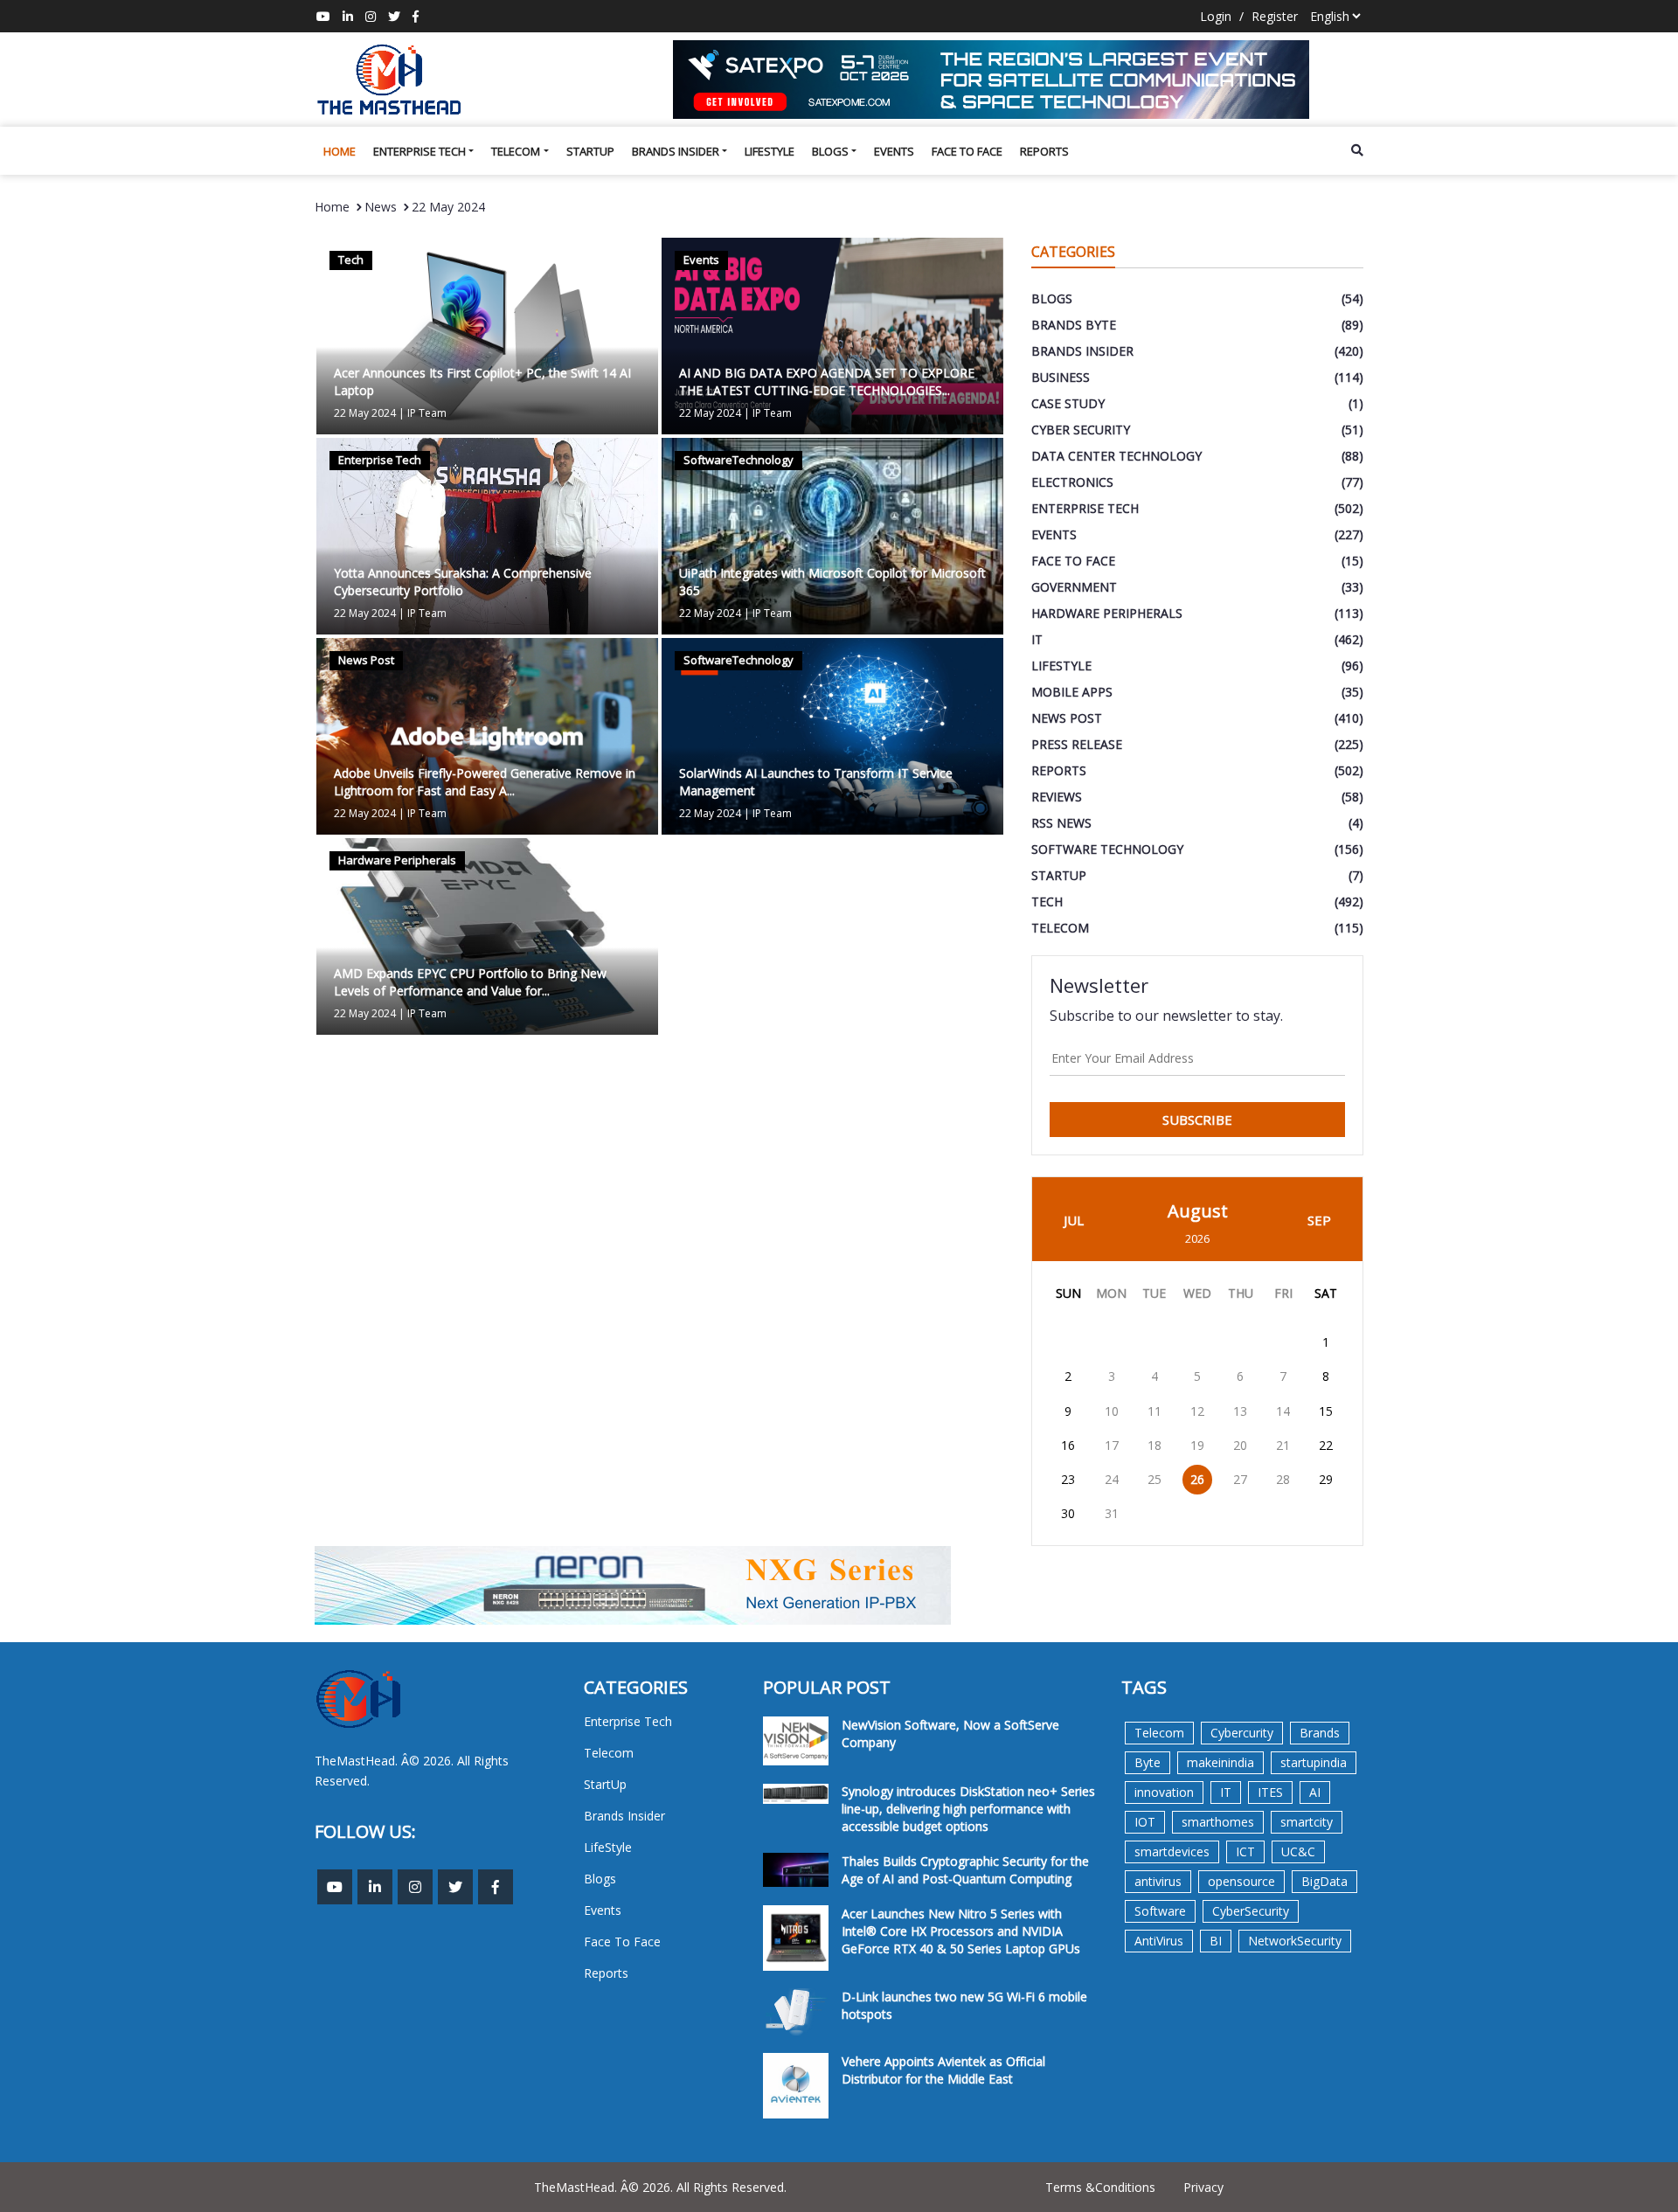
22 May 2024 (448, 207)
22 (1326, 1445)
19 (1197, 1445)
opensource (1241, 1881)
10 (1112, 1411)
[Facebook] (416, 16)
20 (1240, 1445)
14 (1283, 1411)
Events (894, 151)
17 (1112, 1445)
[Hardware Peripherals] (487, 935)
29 (1326, 1479)
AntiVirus (1159, 1941)
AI (1315, 1792)
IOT (1145, 1822)
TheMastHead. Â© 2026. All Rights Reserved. (660, 2187)
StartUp (590, 151)
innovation (1164, 1792)
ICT (1245, 1851)
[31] (1018, 80)
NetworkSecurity (1295, 1941)
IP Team (427, 413)
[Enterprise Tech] (487, 534)
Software (1160, 1911)
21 (1283, 1445)
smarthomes (1218, 1822)
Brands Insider (676, 151)
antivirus (1158, 1881)
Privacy (1203, 2187)
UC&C (1298, 1851)
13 (1240, 1411)
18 (1154, 1445)
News (381, 207)
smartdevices (1172, 1851)
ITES (1270, 1792)
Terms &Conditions (1100, 2187)
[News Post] (487, 735)
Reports (1044, 151)
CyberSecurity (1251, 1911)
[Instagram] (371, 16)
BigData (1324, 1881)
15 (1326, 1411)
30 (1068, 1513)
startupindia (1314, 1762)
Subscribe (1197, 1120)
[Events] (832, 334)
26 (1197, 1479)
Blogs (830, 151)
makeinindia (1220, 1762)
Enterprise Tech (419, 151)
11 (1154, 1411)
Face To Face (967, 151)
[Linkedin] (348, 16)
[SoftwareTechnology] (832, 534)
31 (1112, 1513)
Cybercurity (1242, 1733)
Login (1216, 16)
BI (1216, 1941)
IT (1226, 1792)
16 (1068, 1445)
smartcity (1307, 1822)
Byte (1148, 1762)
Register (1275, 16)
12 (1197, 1411)
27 (1240, 1479)
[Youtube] (323, 16)
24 (1112, 1479)
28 (1283, 1479)
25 (1154, 1479)
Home (340, 151)
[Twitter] (394, 16)
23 (1068, 1479)
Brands (1320, 1733)
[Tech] (487, 334)
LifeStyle (770, 151)
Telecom (516, 151)
